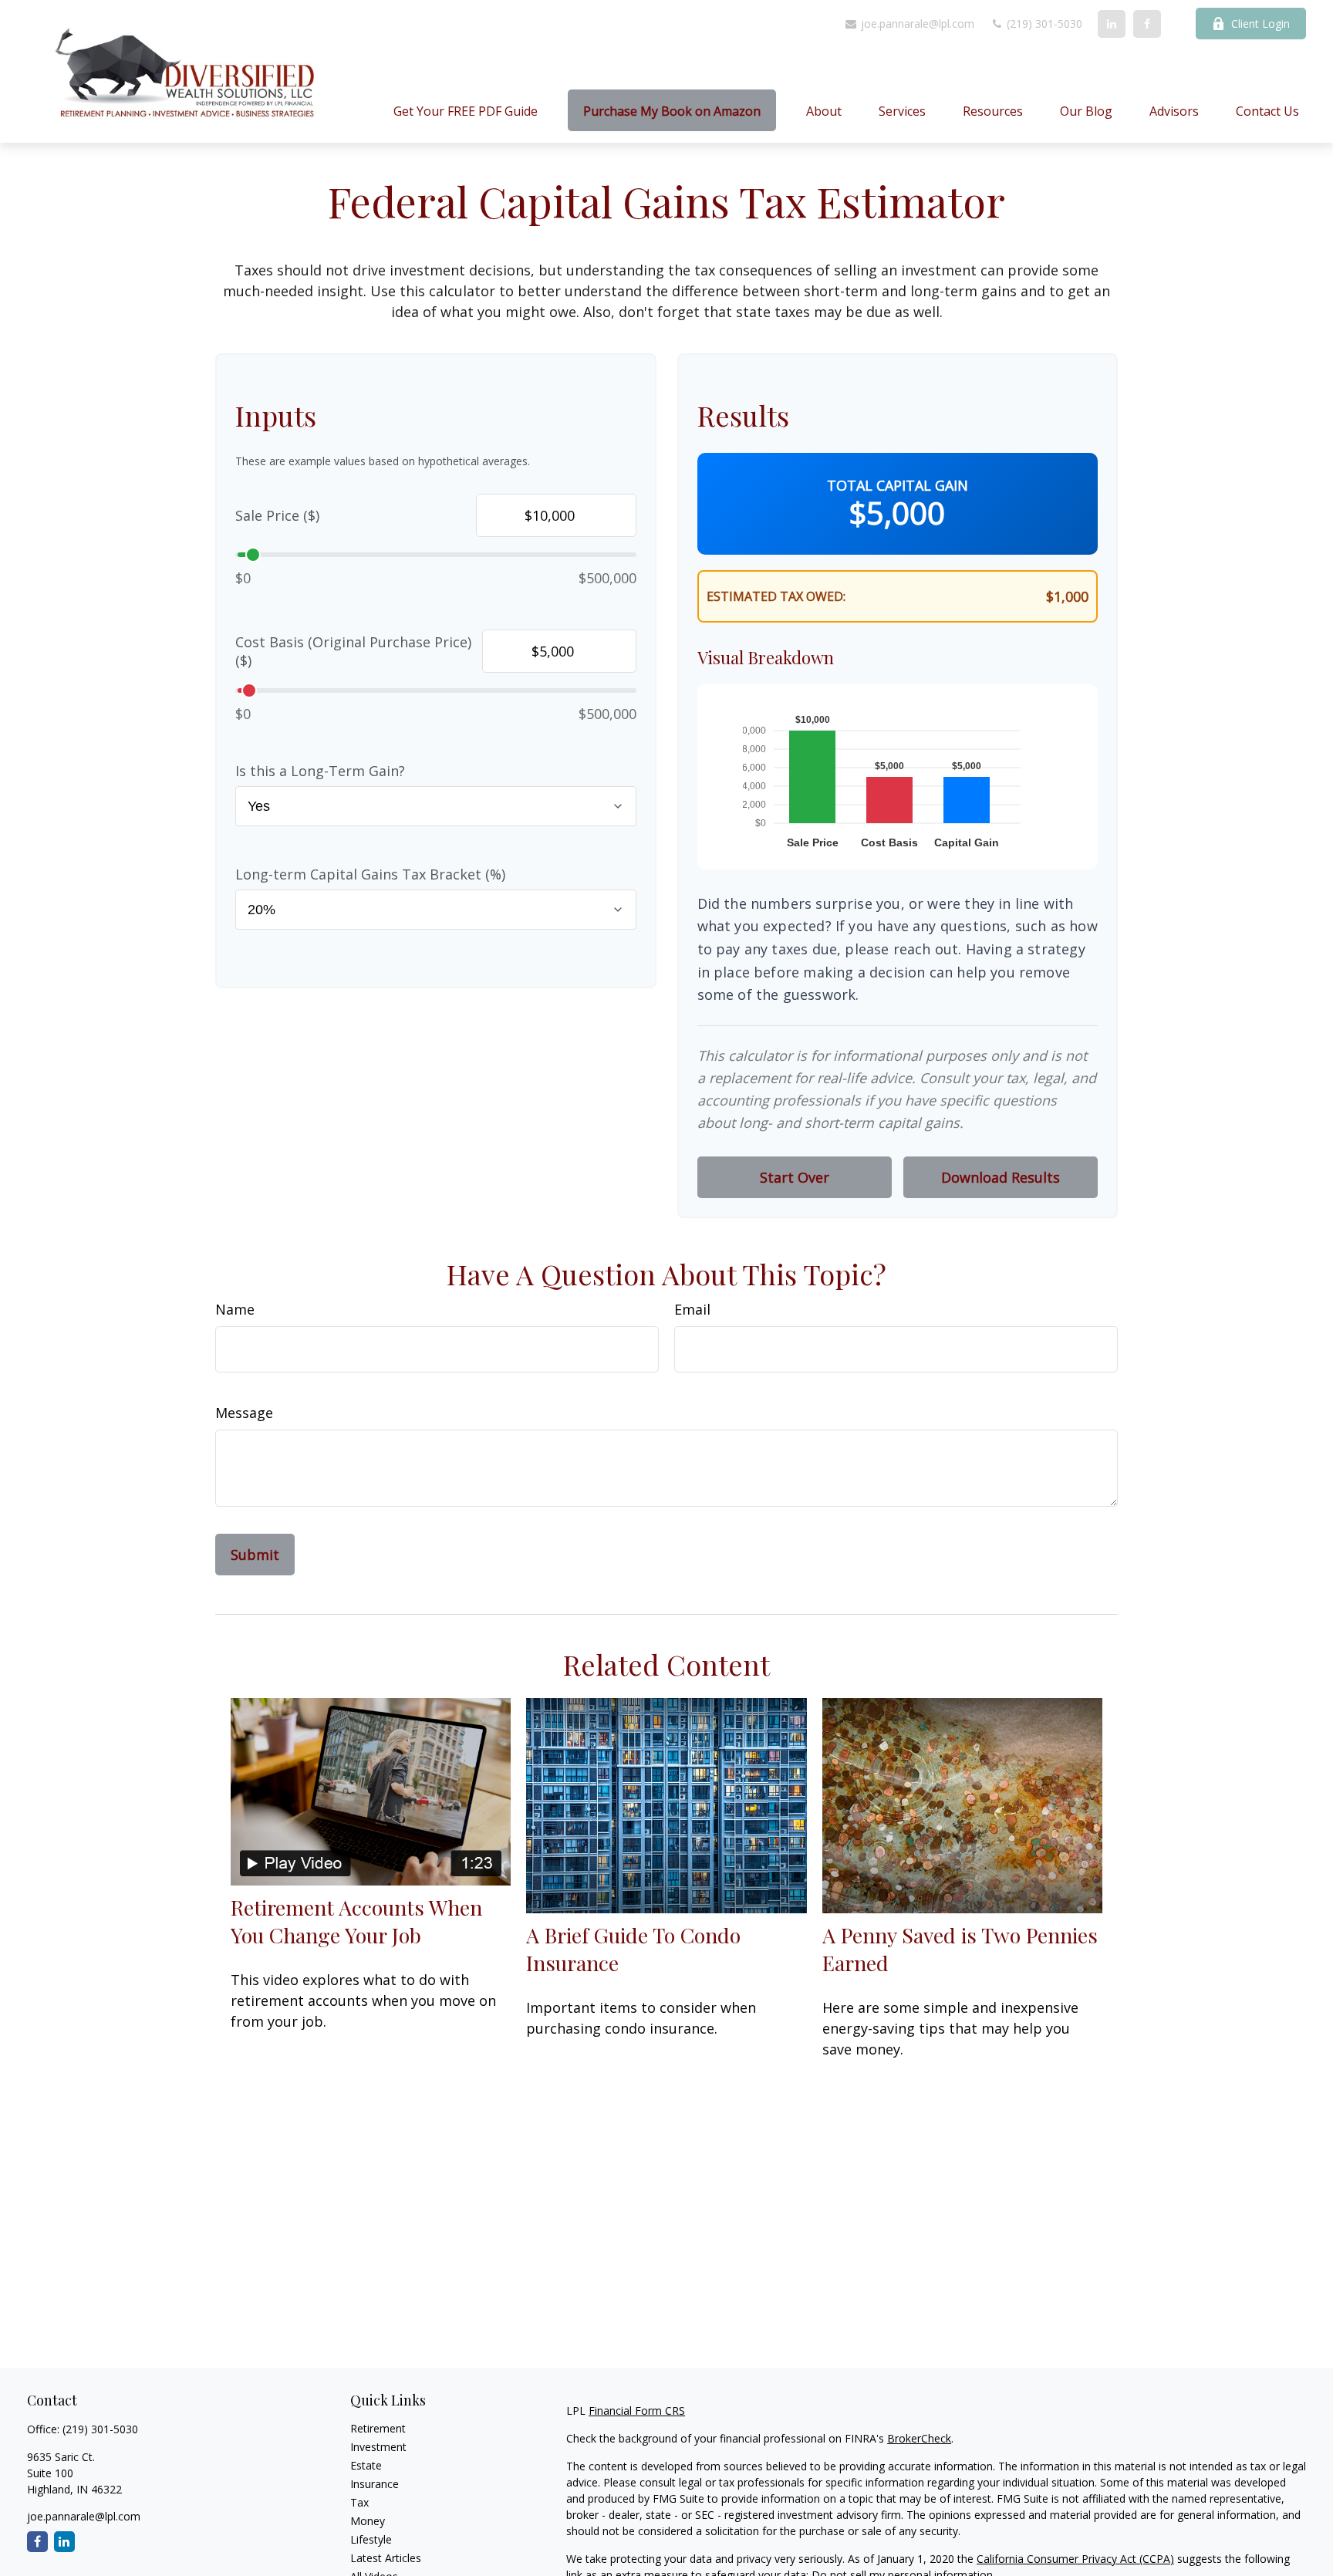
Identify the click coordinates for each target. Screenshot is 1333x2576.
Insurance (375, 2484)
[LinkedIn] (1112, 24)
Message (244, 1413)
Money (368, 2521)
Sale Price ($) (277, 515)
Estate (366, 2465)
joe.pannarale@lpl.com (916, 24)
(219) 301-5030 (1043, 24)
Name (235, 1309)
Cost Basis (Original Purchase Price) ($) (353, 651)
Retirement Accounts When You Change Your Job (356, 1921)
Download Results (1001, 1177)
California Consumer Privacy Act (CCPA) (1075, 2559)
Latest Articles (386, 2558)
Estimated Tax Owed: (776, 596)
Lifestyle (371, 2539)
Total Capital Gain (898, 485)
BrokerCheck (919, 2438)
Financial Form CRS (637, 2411)
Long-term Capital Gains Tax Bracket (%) (370, 874)
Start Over (795, 1177)
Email (692, 1309)
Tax (359, 2502)
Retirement (378, 2428)
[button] (466, 110)
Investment (378, 2447)
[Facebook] (1147, 24)
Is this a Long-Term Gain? (320, 771)
